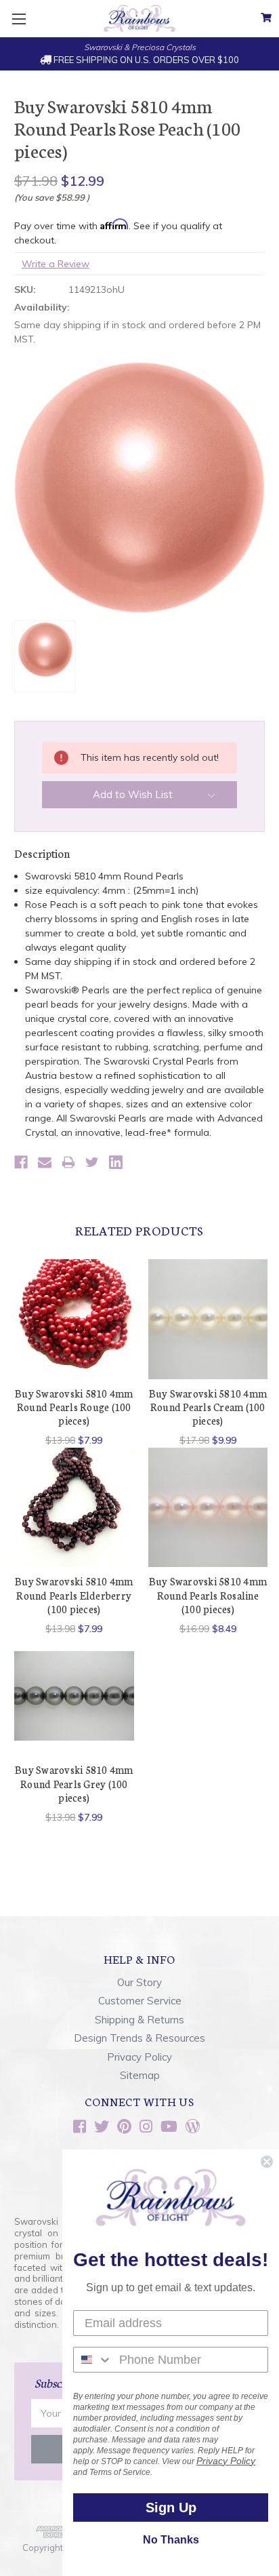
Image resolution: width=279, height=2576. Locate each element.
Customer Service (140, 2001)
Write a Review (56, 264)
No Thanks (171, 2540)
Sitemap (140, 2075)
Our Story (139, 1982)
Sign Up (171, 2508)
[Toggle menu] (19, 19)
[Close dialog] (267, 2162)
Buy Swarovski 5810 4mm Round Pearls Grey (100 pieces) (74, 1783)
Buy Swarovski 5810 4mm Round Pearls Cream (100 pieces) (208, 1407)
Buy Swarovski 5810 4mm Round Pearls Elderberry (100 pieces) (74, 1595)
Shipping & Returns (139, 2020)
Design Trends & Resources (139, 2038)
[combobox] (93, 2360)
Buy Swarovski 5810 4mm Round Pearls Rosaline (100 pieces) (208, 1595)
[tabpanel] (74, 1353)
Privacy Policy (139, 2057)
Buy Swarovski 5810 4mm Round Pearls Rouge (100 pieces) (74, 1407)
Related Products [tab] (139, 1230)
